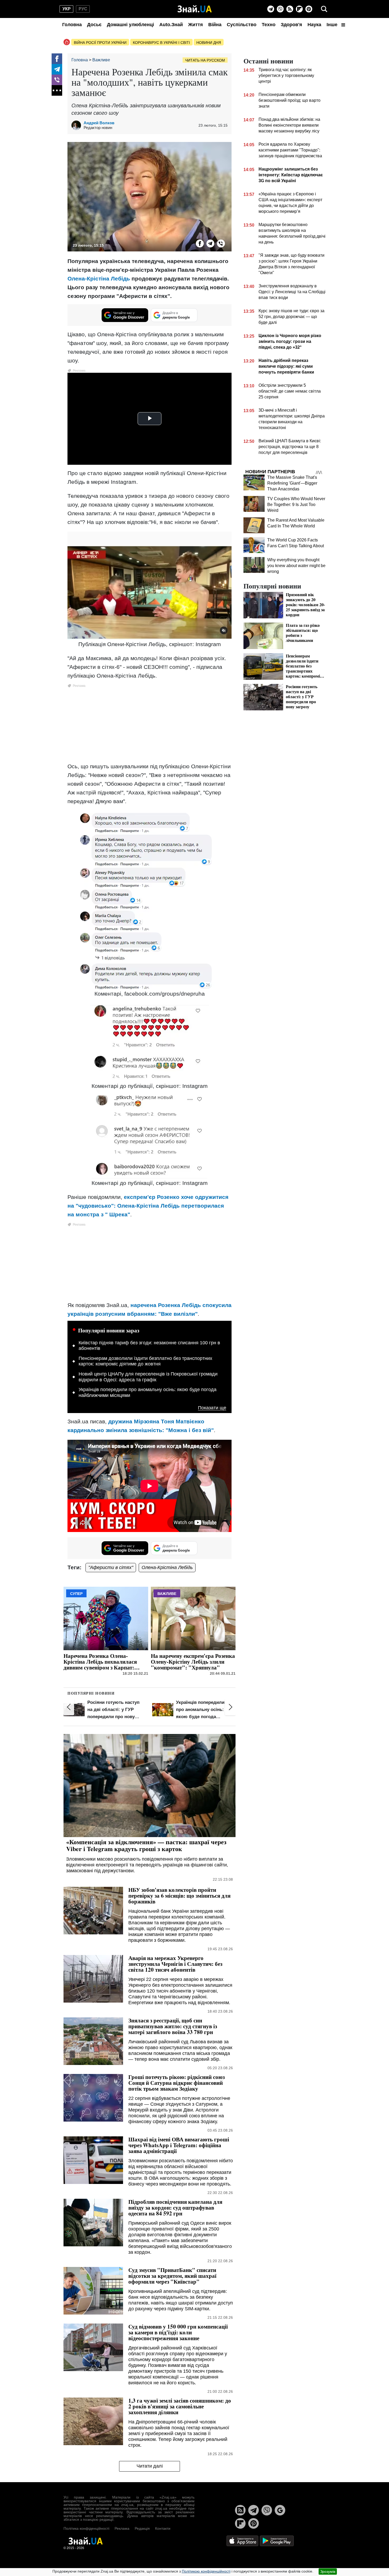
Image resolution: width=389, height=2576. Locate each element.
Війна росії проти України (100, 43)
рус (83, 9)
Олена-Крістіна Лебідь (99, 279)
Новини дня (209, 43)
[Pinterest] (309, 9)
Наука (314, 25)
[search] (324, 9)
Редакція (142, 2528)
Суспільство (242, 25)
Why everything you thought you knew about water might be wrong (296, 566)
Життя (196, 25)
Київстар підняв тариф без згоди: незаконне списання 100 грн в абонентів (149, 1346)
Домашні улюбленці (130, 25)
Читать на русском (205, 60)
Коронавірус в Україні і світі (161, 43)
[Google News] (280, 2510)
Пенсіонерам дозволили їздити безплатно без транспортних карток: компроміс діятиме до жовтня (145, 1361)
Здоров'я (291, 25)
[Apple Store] (243, 2541)
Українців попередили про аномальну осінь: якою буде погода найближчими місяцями (148, 1392)
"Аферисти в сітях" (111, 1567)
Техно (269, 25)
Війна (215, 25)
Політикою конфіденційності (206, 2571)
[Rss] (290, 9)
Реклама (122, 2528)
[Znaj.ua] (195, 9)
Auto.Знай (171, 25)
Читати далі (150, 2466)
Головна (72, 25)
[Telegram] (271, 9)
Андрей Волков (99, 123)
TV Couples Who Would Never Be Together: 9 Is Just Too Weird (296, 505)
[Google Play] (277, 2541)
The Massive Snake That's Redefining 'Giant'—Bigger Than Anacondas (292, 483)
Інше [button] (333, 25)
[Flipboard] (299, 9)
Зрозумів (328, 2572)
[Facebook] (57, 59)
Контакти (163, 2528)
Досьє (94, 25)
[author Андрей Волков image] (78, 125)
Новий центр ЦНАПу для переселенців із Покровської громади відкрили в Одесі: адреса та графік (148, 1377)
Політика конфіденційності (86, 2528)
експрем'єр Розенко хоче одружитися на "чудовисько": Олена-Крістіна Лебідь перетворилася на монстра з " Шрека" (148, 1206)
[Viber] (280, 9)
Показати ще (212, 1408)
